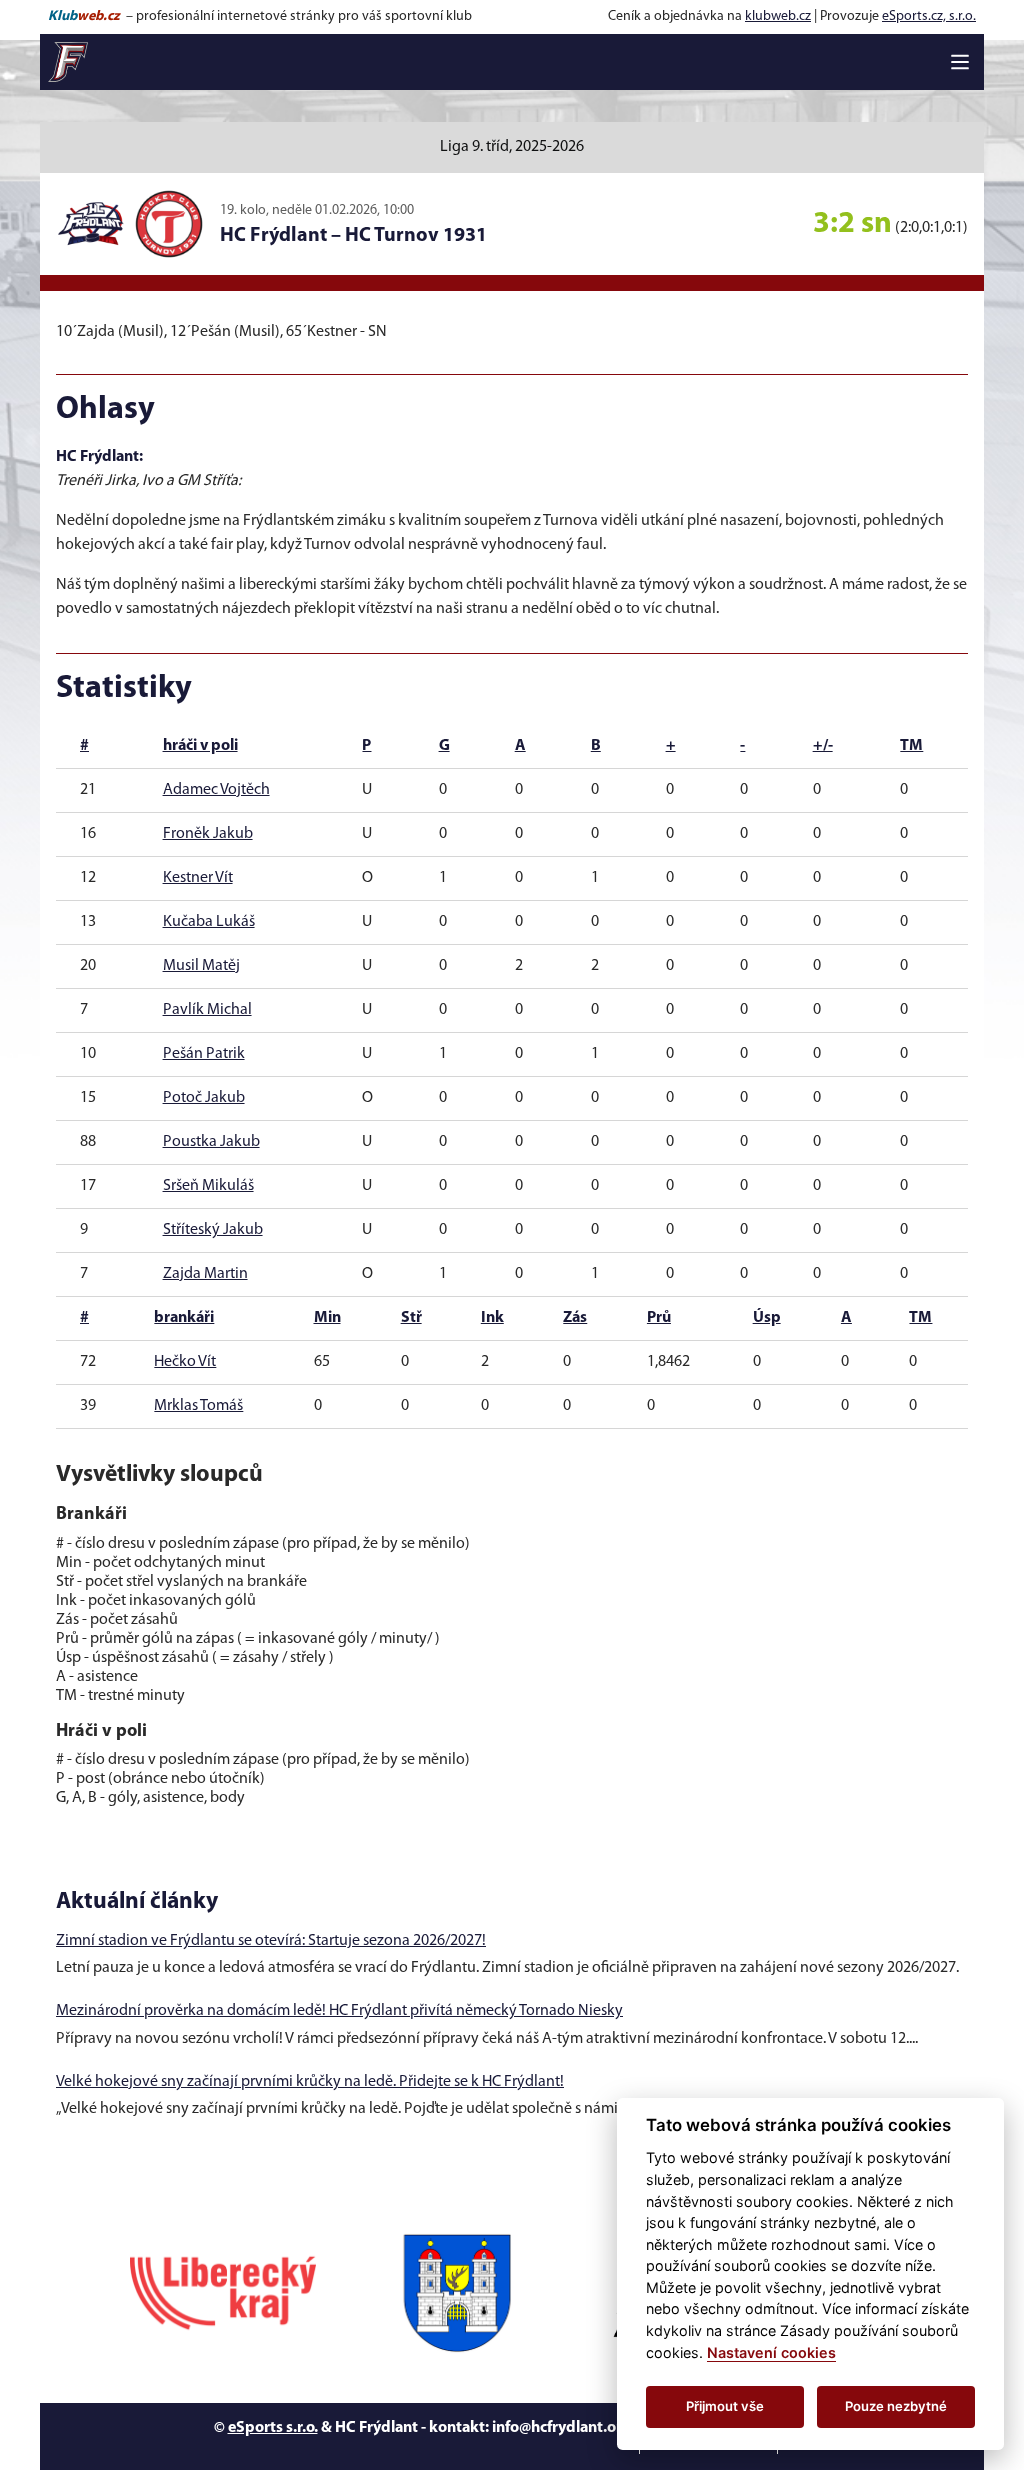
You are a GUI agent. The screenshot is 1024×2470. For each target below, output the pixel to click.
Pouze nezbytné (896, 2406)
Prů (659, 1318)
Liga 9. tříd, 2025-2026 (512, 147)
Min (327, 1318)
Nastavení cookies (771, 2352)
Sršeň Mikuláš (208, 1186)
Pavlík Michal (207, 1010)
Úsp (767, 1318)
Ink (492, 1318)
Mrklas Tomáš (198, 1406)
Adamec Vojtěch (216, 790)
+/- (823, 746)
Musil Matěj (201, 966)
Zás (575, 1318)
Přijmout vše (725, 2406)
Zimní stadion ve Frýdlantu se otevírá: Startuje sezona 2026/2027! (271, 1941)
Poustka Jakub (211, 1142)
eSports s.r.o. (273, 2428)
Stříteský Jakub (213, 1230)
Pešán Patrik (204, 1054)
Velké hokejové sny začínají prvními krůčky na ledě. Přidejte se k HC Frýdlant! (310, 2082)
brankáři (184, 1318)
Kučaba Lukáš (209, 922)
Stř (411, 1318)
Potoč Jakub (204, 1098)
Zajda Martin (205, 1274)
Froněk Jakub (208, 834)
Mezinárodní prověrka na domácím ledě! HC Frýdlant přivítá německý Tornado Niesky (339, 2011)
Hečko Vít (185, 1362)
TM (911, 746)
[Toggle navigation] (960, 62)
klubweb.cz (778, 16)
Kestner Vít (198, 878)
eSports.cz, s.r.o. (929, 16)
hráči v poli (200, 746)
